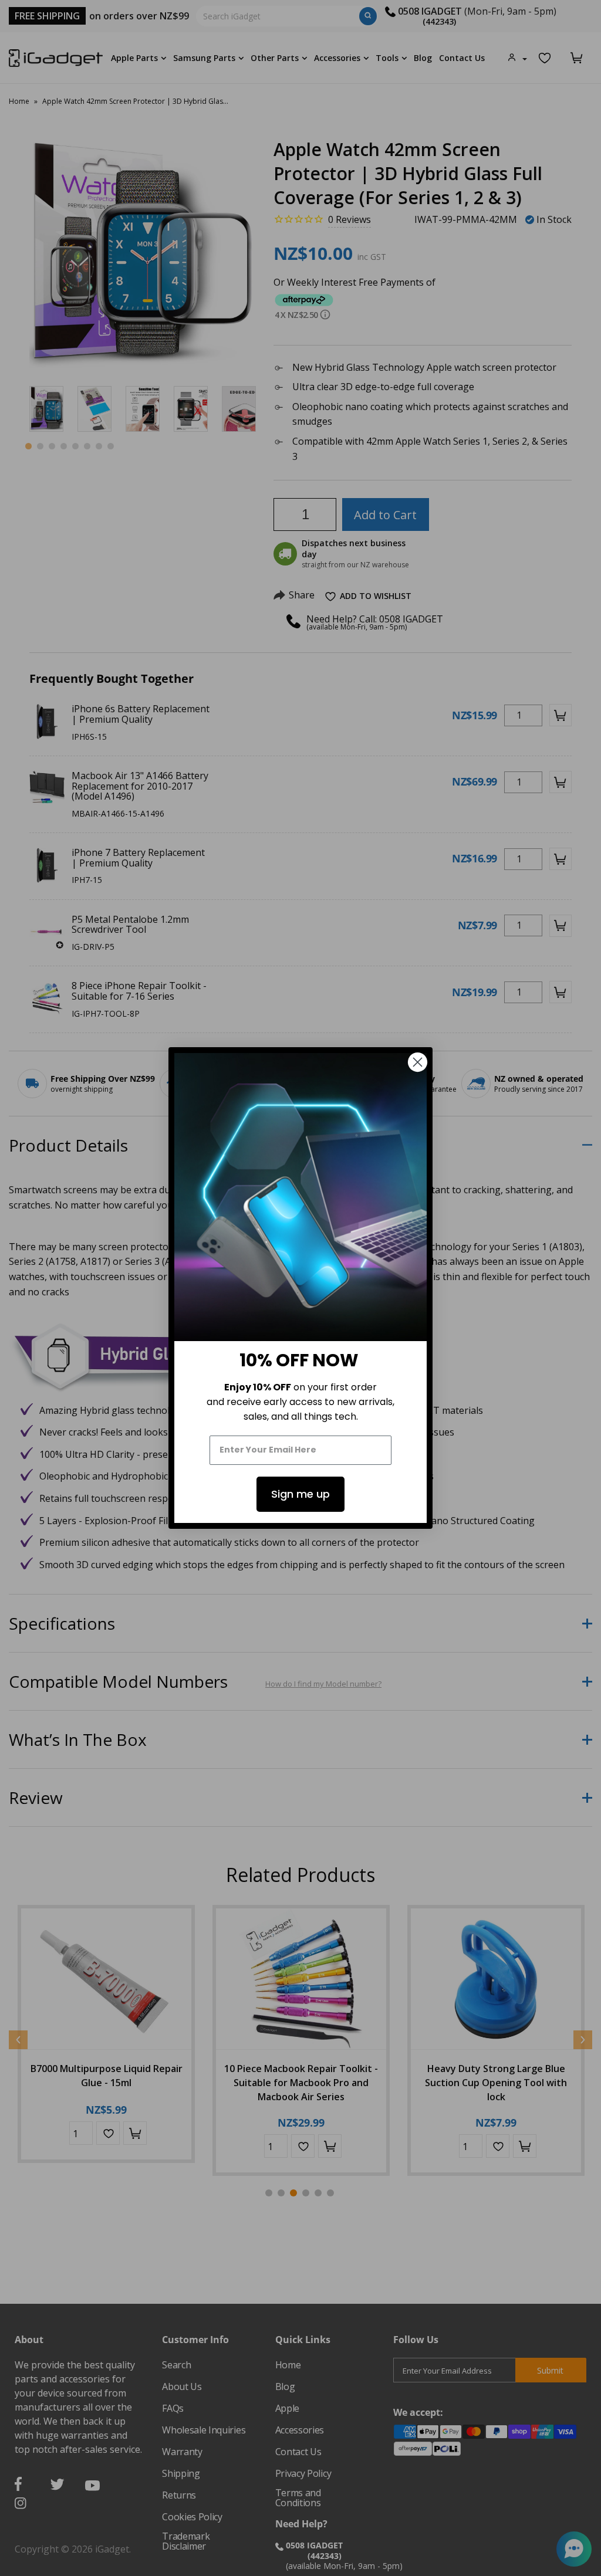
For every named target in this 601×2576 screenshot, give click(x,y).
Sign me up (300, 1494)
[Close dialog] (418, 1062)
